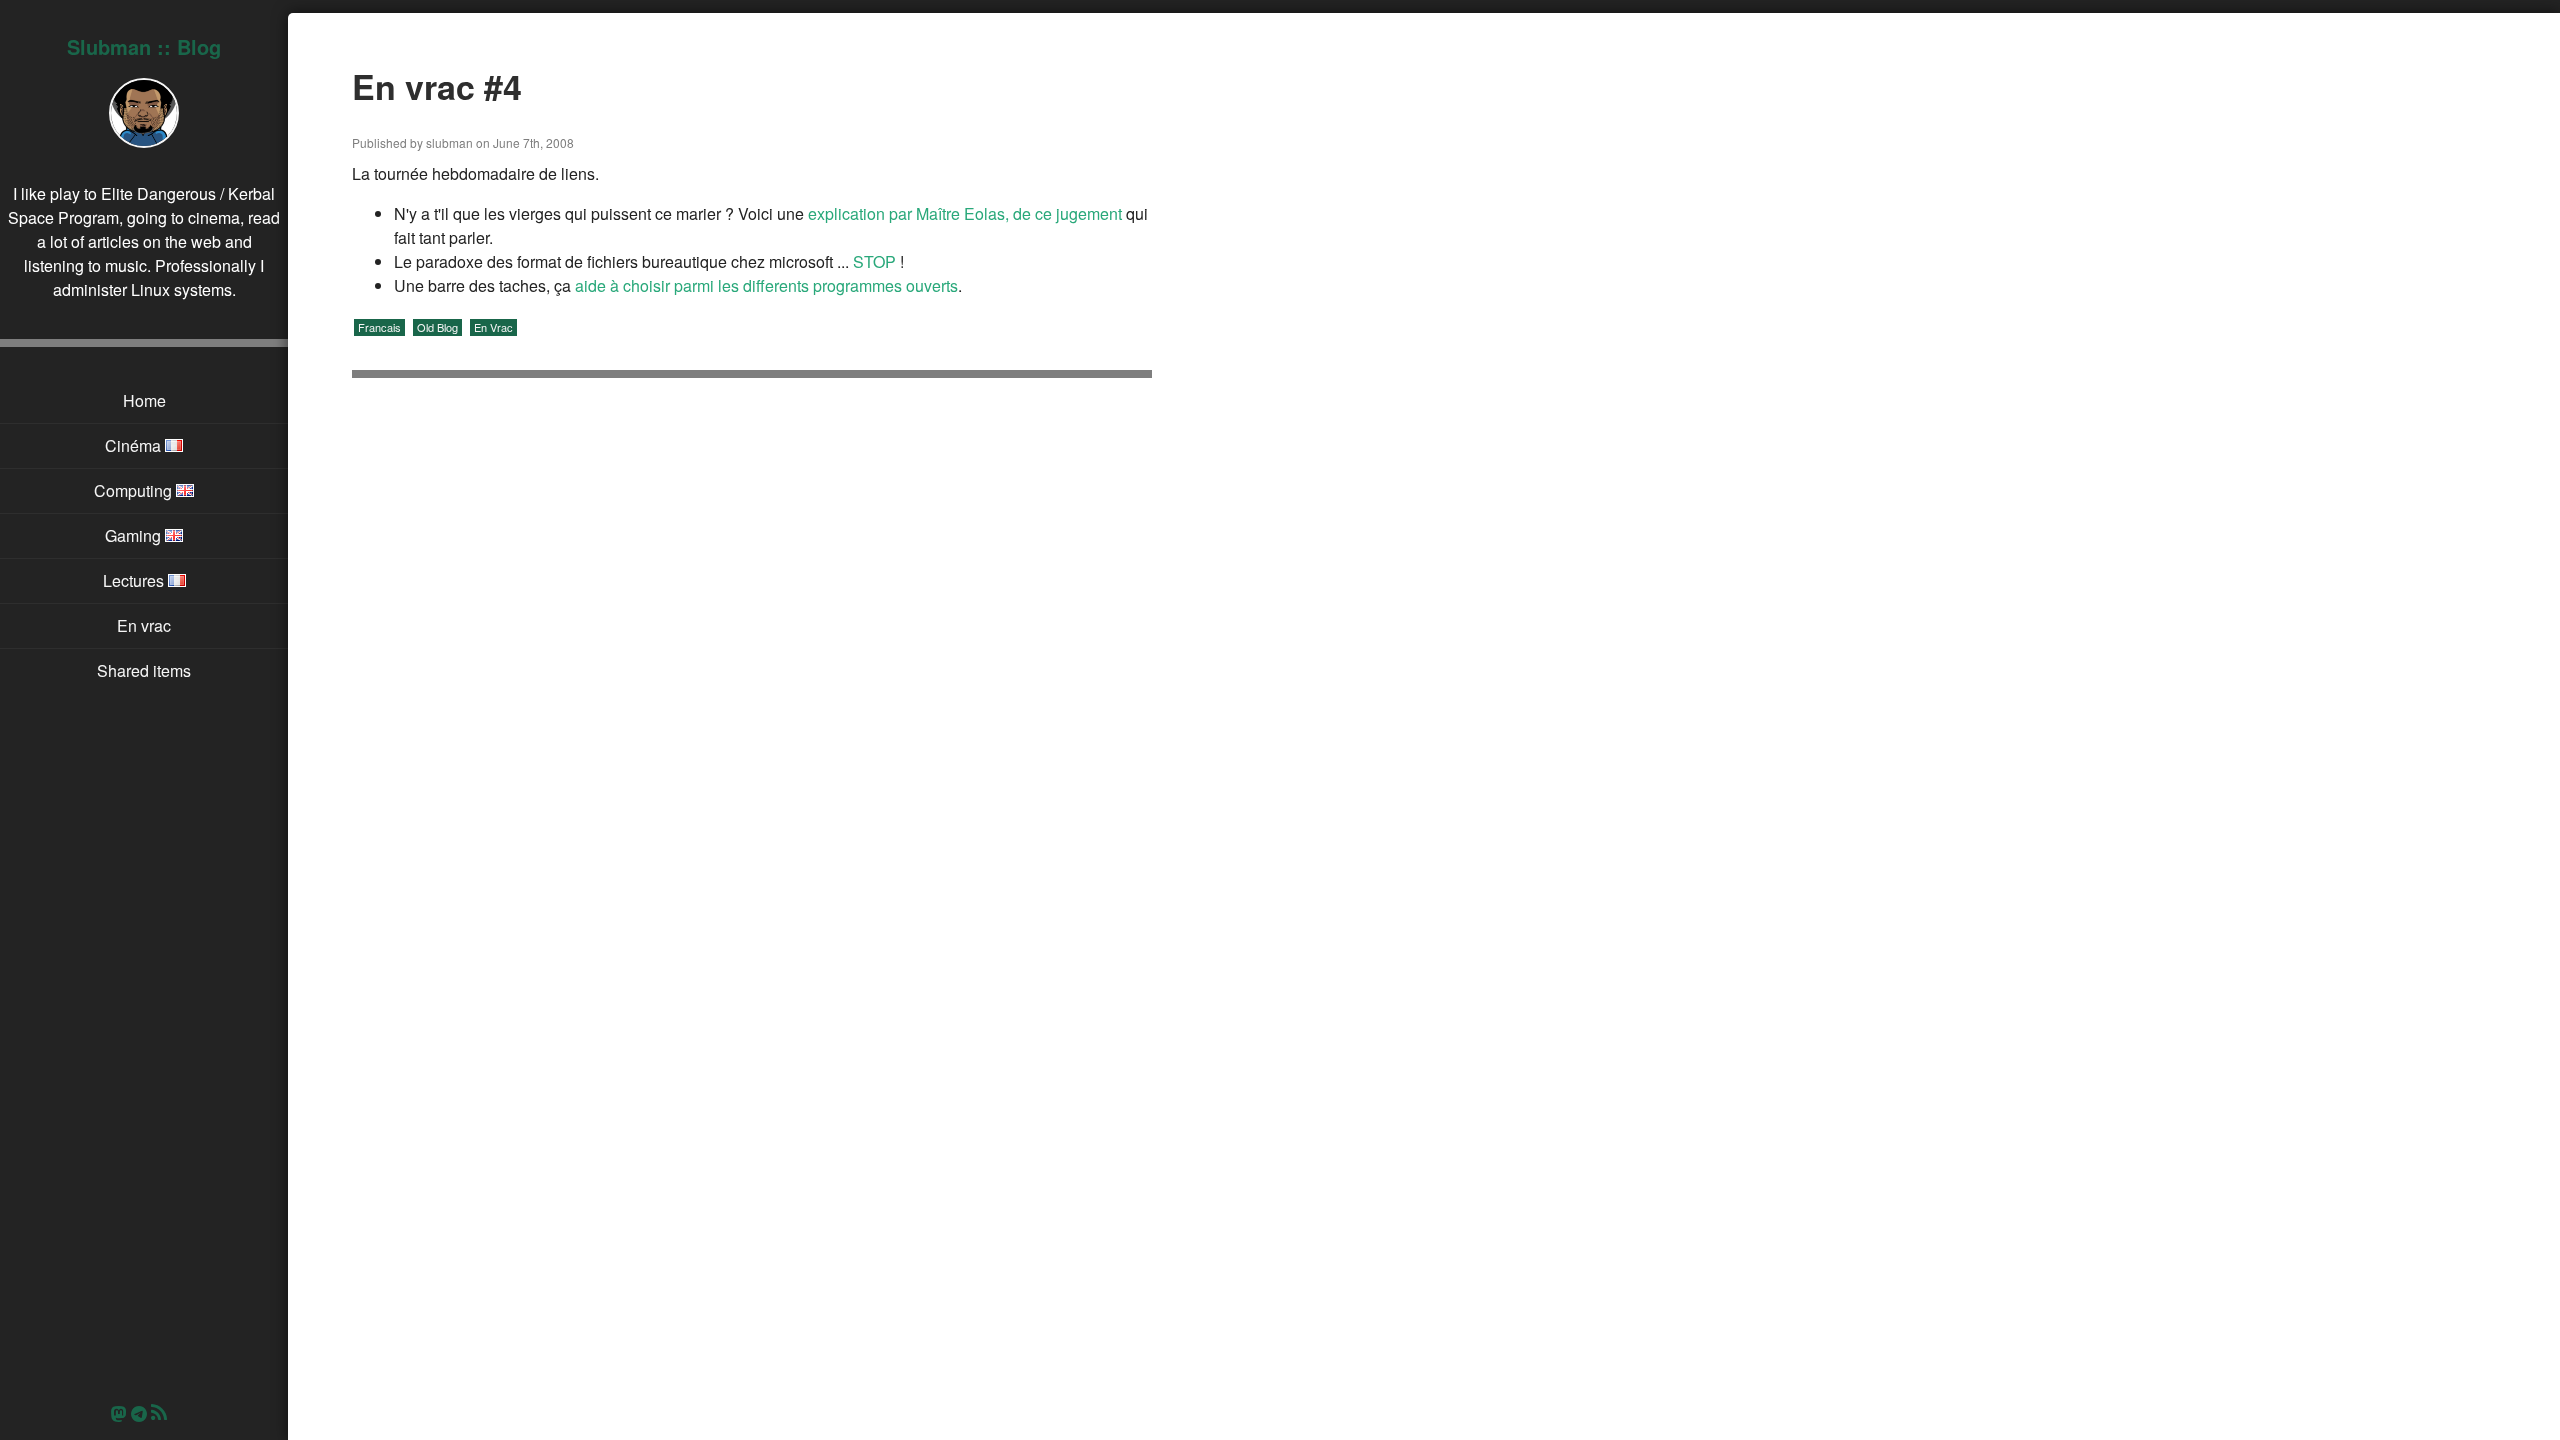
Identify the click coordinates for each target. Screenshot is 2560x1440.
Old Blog (437, 327)
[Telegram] (139, 1413)
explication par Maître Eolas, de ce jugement (965, 213)
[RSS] (164, 1413)
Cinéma (135, 445)
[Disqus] (752, 660)
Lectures (135, 580)
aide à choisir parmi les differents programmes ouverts (766, 285)
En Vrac (493, 327)
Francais (379, 327)
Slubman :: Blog (144, 46)
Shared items (144, 670)
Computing (135, 490)
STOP (874, 261)
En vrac (144, 625)
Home (144, 400)
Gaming (135, 535)
